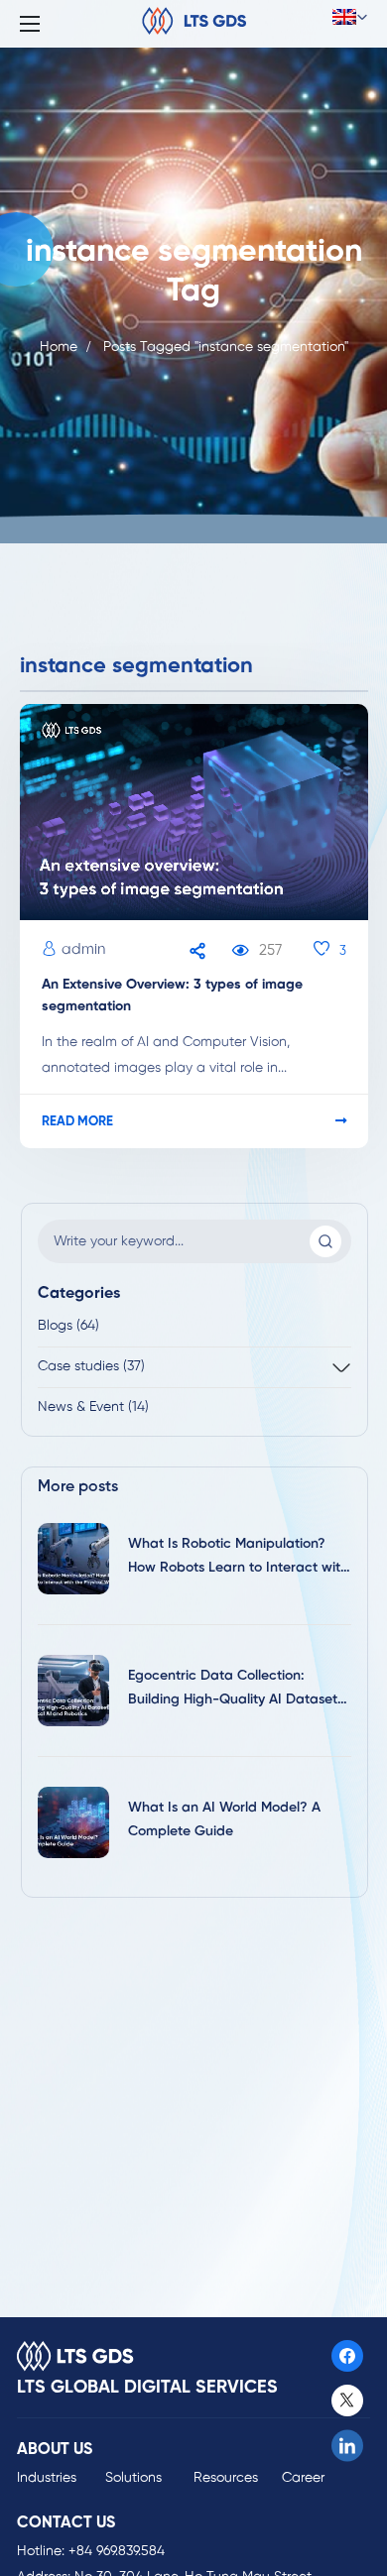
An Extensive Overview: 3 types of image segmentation (172, 996)
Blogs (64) (68, 1326)
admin (83, 950)
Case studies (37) (91, 1367)
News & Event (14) (93, 1407)
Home (59, 348)
